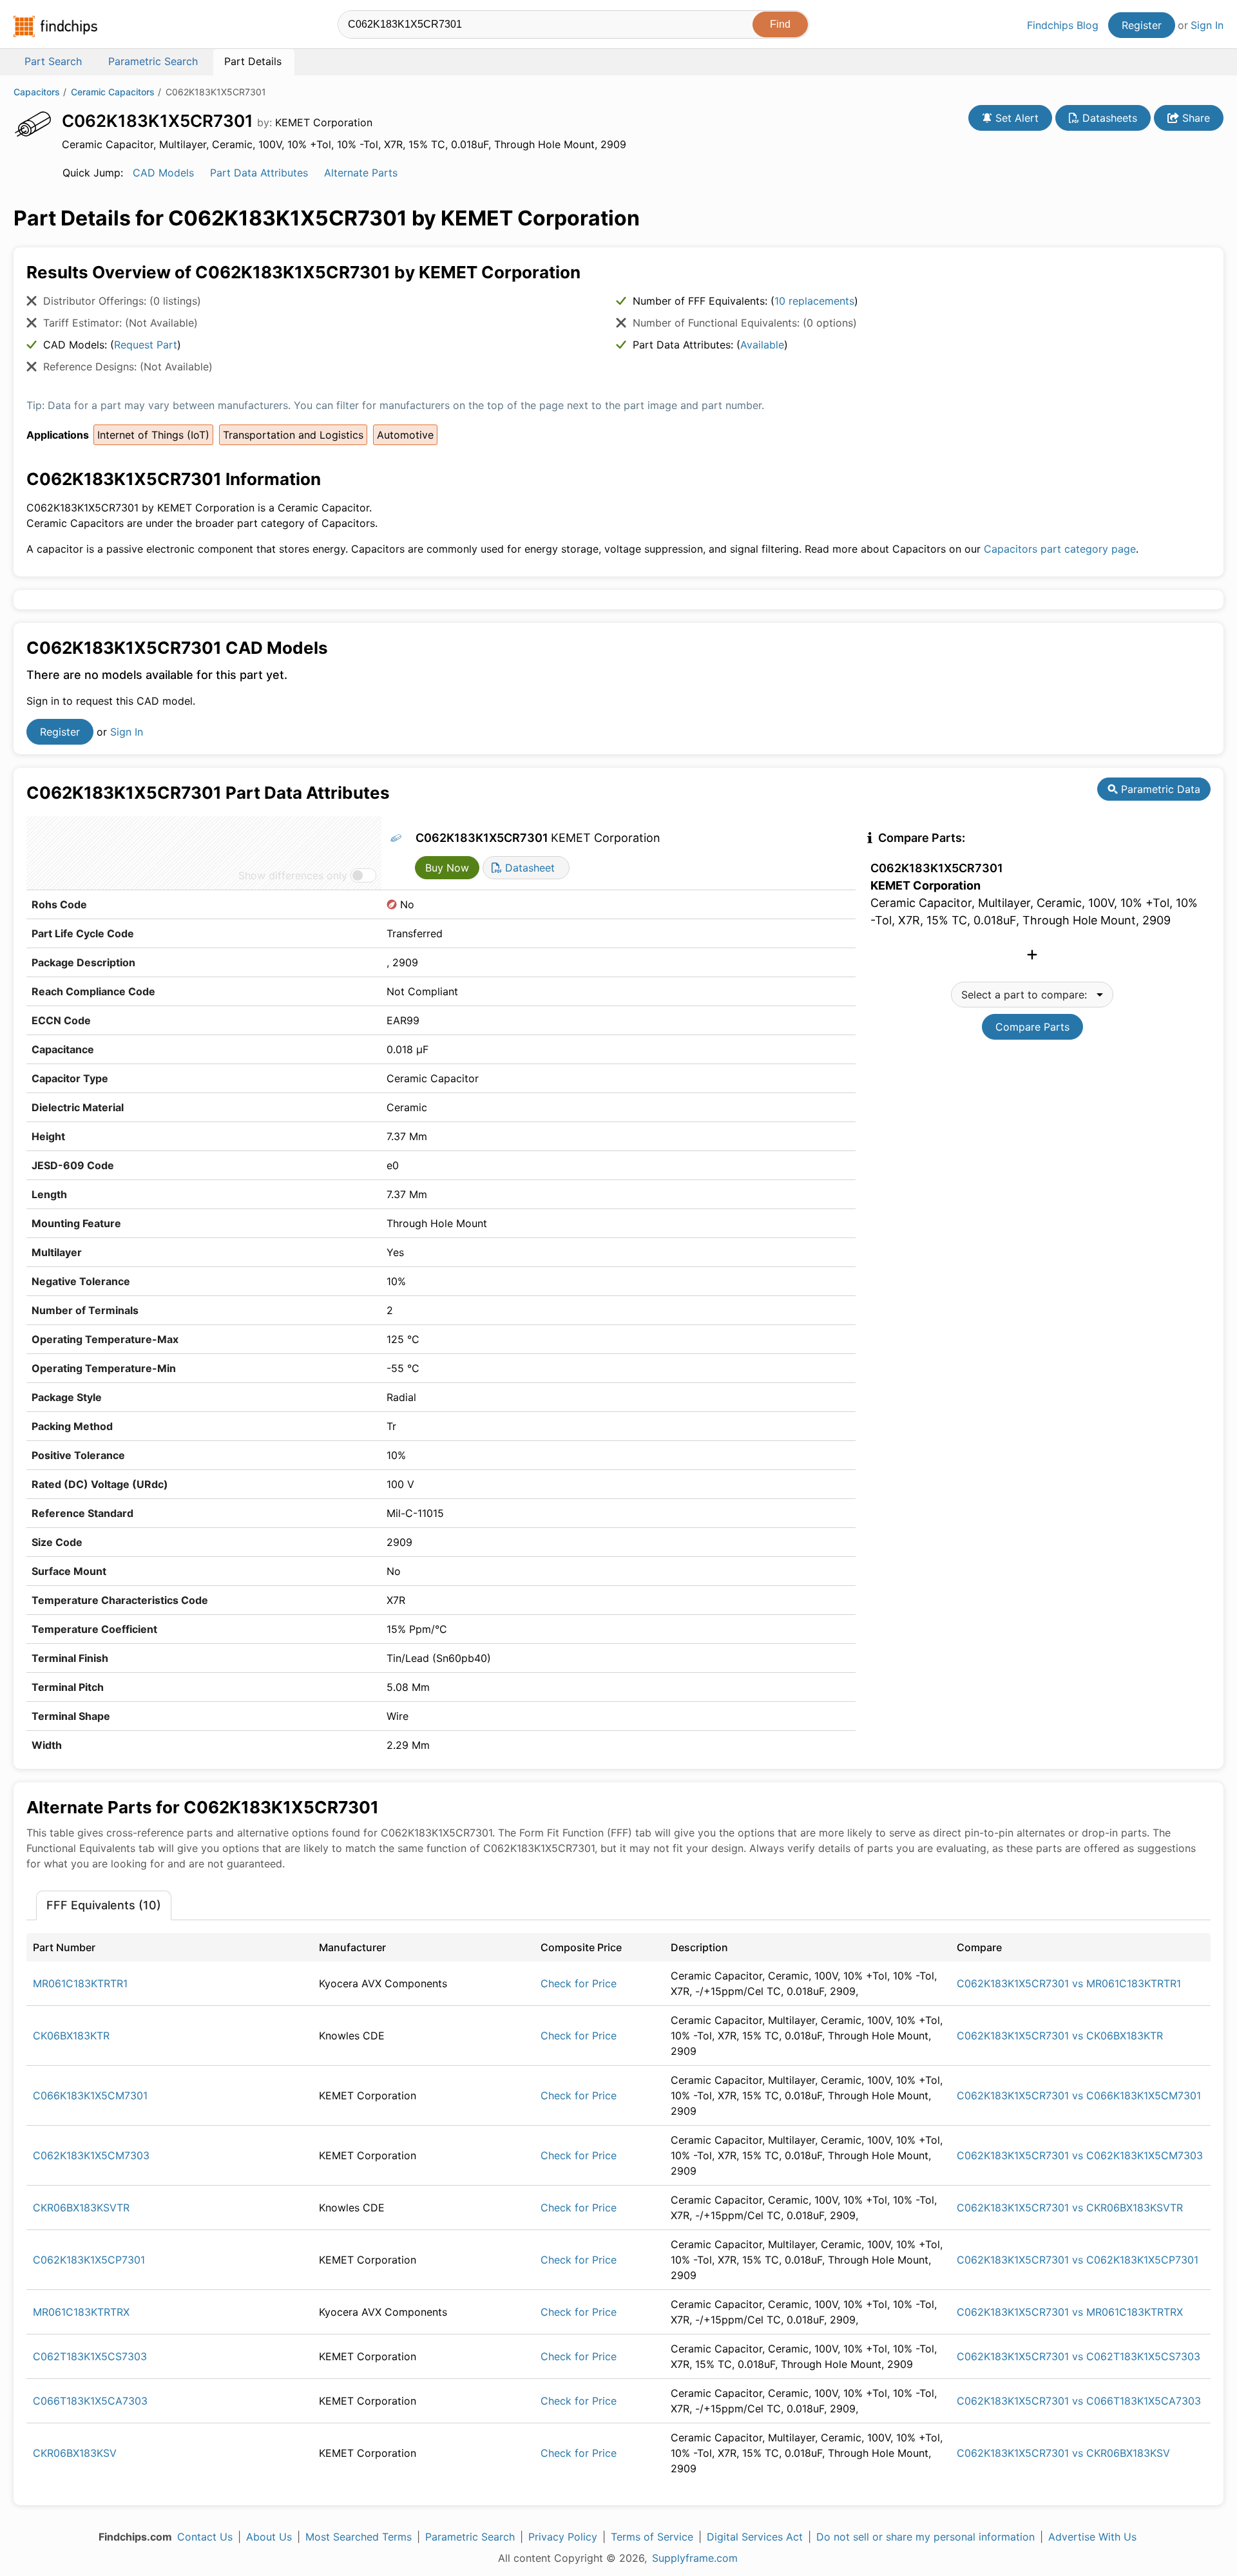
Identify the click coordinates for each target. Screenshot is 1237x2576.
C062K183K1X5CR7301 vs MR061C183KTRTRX (1070, 2312)
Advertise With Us (1092, 2537)
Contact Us (205, 2537)
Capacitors (37, 92)
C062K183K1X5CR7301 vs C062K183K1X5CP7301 (1078, 2260)
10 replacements (814, 301)
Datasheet (528, 868)
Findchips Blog (1063, 25)
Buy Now (447, 868)
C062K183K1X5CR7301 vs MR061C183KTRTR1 (1069, 1983)
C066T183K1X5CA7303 (90, 2401)
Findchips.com (55, 26)
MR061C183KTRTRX (81, 2312)
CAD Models (163, 173)
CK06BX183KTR (71, 2036)
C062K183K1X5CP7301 (89, 2260)
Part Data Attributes (259, 173)
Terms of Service (652, 2537)
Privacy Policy (563, 2537)
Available (762, 345)
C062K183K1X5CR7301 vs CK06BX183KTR (1060, 2036)
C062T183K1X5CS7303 (90, 2356)
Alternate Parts (361, 173)
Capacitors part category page (1060, 549)
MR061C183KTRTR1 (80, 1983)
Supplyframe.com (695, 2558)
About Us (269, 2537)
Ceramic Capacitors (113, 92)
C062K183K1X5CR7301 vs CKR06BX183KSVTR (1070, 2208)
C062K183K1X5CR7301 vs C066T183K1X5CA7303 (1079, 2401)
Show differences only (293, 875)
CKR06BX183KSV (75, 2453)
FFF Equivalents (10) (104, 1905)
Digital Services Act (755, 2537)
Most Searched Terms (359, 2537)
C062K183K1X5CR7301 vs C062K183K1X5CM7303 (1080, 2155)
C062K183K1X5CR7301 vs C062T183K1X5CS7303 (1079, 2356)
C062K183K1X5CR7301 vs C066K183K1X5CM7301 (1079, 2095)
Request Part (146, 345)
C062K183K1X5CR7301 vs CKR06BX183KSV (1063, 2453)
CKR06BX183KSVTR (81, 2208)
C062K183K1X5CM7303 (91, 2155)
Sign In (1207, 25)
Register (1142, 25)
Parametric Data (1159, 789)
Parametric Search (470, 2537)
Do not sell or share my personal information (925, 2537)
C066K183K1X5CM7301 (90, 2095)
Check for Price (579, 1983)
